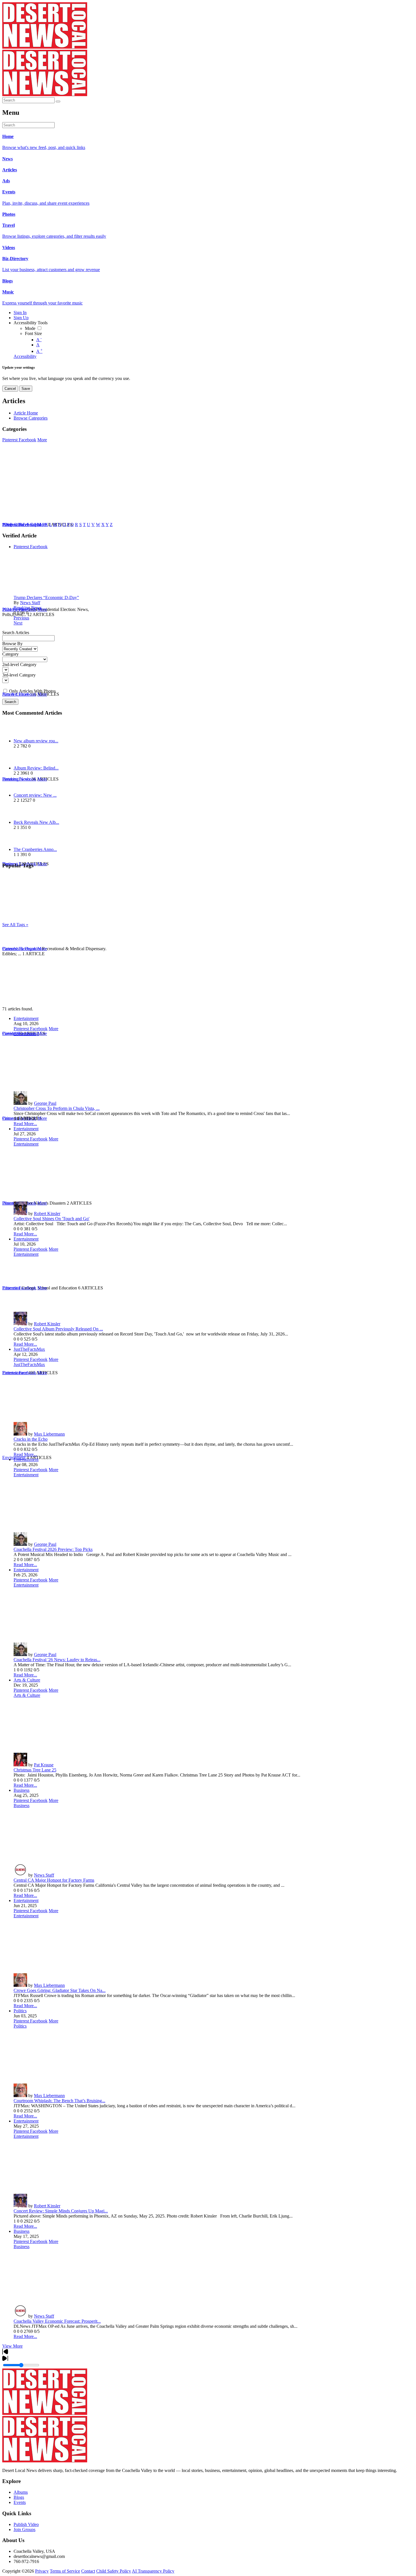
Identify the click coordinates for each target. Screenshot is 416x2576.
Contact (88, 2571)
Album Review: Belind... (36, 768)
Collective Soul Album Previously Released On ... (58, 1329)
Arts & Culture (27, 1680)
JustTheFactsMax (29, 1349)
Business (22, 1790)
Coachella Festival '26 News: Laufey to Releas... (57, 1660)
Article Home (26, 413)
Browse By (12, 644)
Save (26, 389)
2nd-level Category (19, 664)
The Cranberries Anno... (35, 849)
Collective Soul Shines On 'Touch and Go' (52, 1219)
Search (10, 702)
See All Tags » (15, 925)
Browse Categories (31, 418)
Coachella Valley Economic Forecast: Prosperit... (57, 2321)
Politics (20, 2011)
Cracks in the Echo (31, 1439)
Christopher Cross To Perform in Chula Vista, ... (57, 1108)
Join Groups (24, 2529)
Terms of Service (65, 2571)
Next (18, 623)
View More (12, 2346)
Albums (21, 2492)
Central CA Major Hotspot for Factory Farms (54, 1880)
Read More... (25, 1124)
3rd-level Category (19, 675)
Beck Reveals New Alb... (36, 822)
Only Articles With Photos (32, 691)
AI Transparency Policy (153, 2571)
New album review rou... (36, 741)
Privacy (42, 2571)
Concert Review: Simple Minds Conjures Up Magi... (61, 2211)
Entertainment (26, 1018)
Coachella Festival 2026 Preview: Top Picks (53, 1549)
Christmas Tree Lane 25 (35, 1770)
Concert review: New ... (35, 795)
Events (20, 2502)
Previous (21, 618)
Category (10, 654)
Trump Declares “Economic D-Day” (46, 597)
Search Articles (16, 633)
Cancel (10, 389)
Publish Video (26, 2524)
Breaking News (28, 608)
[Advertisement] (172, 967)
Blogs (19, 2497)
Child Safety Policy (114, 2571)
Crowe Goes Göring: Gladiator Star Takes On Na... (60, 1990)
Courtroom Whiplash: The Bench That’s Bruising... (59, 2101)
